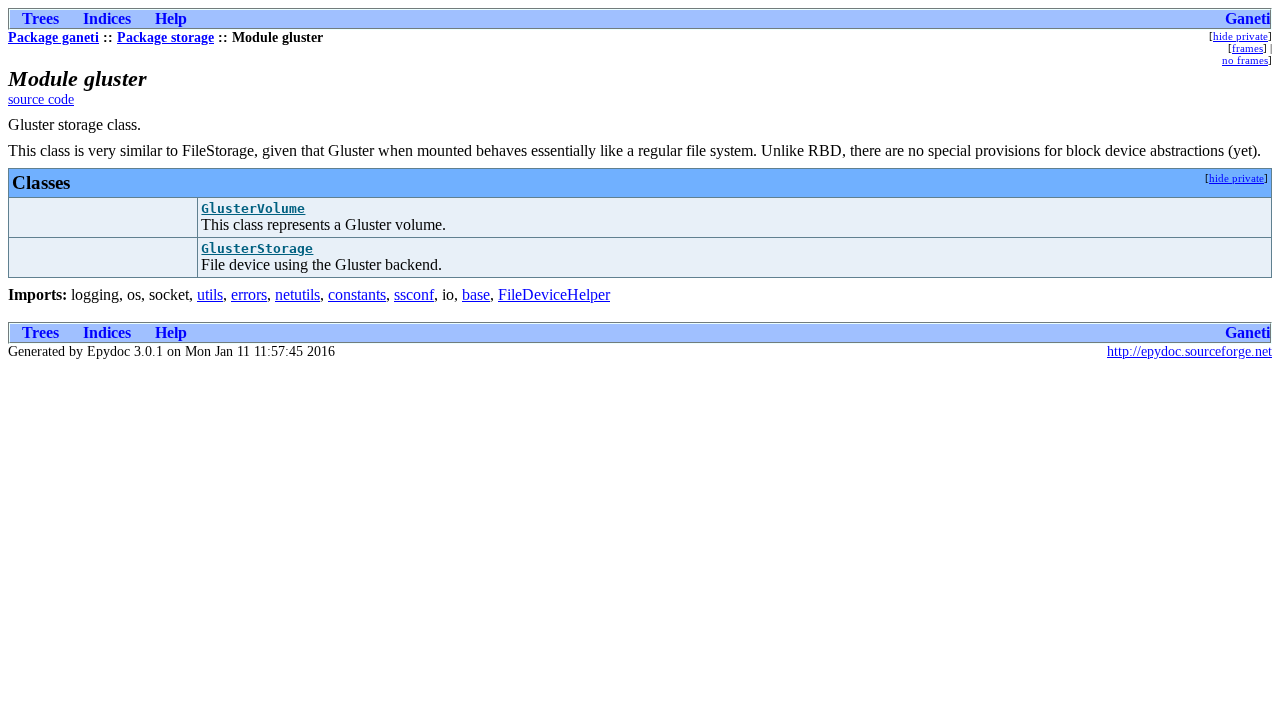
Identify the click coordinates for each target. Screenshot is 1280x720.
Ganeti (1247, 18)
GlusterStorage (257, 248)
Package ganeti (53, 37)
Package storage (165, 37)
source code (41, 99)
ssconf (414, 294)
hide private (1240, 36)
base (476, 294)
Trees (40, 18)
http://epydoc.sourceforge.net (1189, 351)
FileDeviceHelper (554, 294)
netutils (297, 294)
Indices (107, 18)
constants (357, 294)
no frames (1245, 60)
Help (171, 18)
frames (1247, 48)
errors (249, 294)
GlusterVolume (253, 208)
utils (210, 294)
